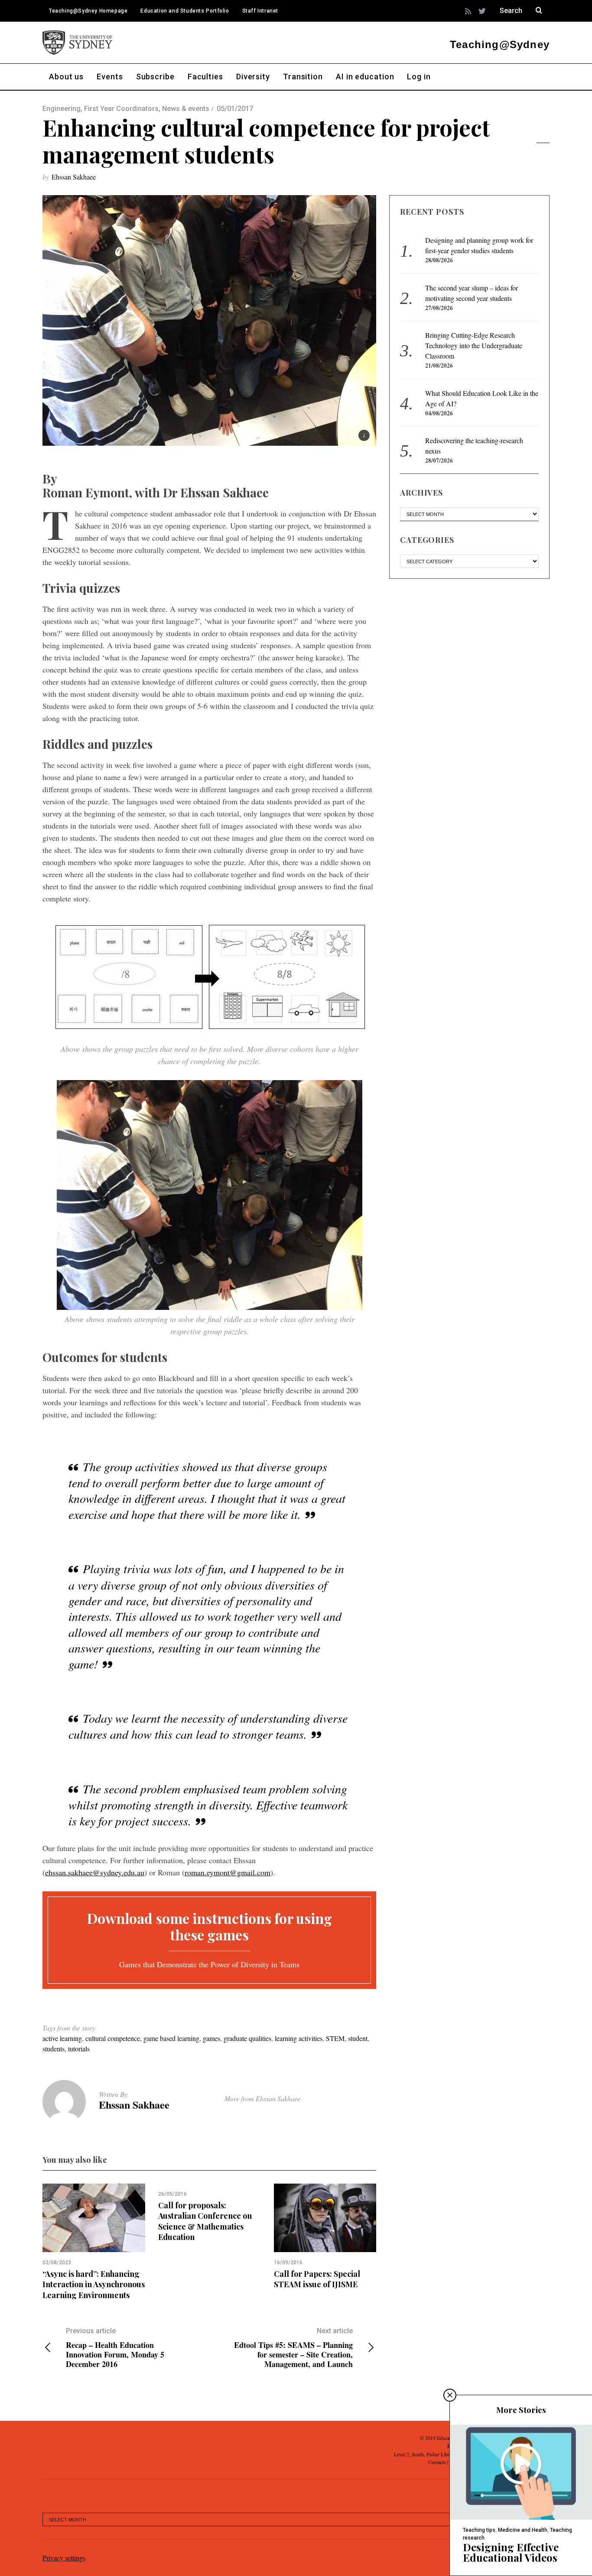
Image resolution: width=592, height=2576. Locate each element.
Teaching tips (479, 2530)
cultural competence (113, 2038)
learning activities (299, 2038)
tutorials (79, 2049)
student (358, 2038)
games (211, 2038)
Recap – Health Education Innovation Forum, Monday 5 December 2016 (115, 2348)
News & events (186, 109)
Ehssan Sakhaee (74, 177)
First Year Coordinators (121, 109)
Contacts (437, 2462)
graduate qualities (247, 2038)
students (54, 2049)
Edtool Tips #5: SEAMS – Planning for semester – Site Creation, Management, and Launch (293, 2348)
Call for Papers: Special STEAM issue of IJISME (317, 2279)
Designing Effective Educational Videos (511, 2552)
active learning (62, 2038)
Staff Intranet (260, 11)
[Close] (450, 2395)
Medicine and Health (523, 2530)
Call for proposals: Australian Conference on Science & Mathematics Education (205, 2221)
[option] (94, 2242)
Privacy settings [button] (64, 2558)
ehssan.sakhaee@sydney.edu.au (95, 1872)
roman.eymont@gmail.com (228, 1872)
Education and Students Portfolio (185, 11)
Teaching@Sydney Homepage (88, 11)
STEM (335, 2038)
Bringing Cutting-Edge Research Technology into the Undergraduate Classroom (474, 345)
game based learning (171, 2038)
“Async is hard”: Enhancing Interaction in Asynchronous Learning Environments (94, 2284)
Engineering (62, 109)
